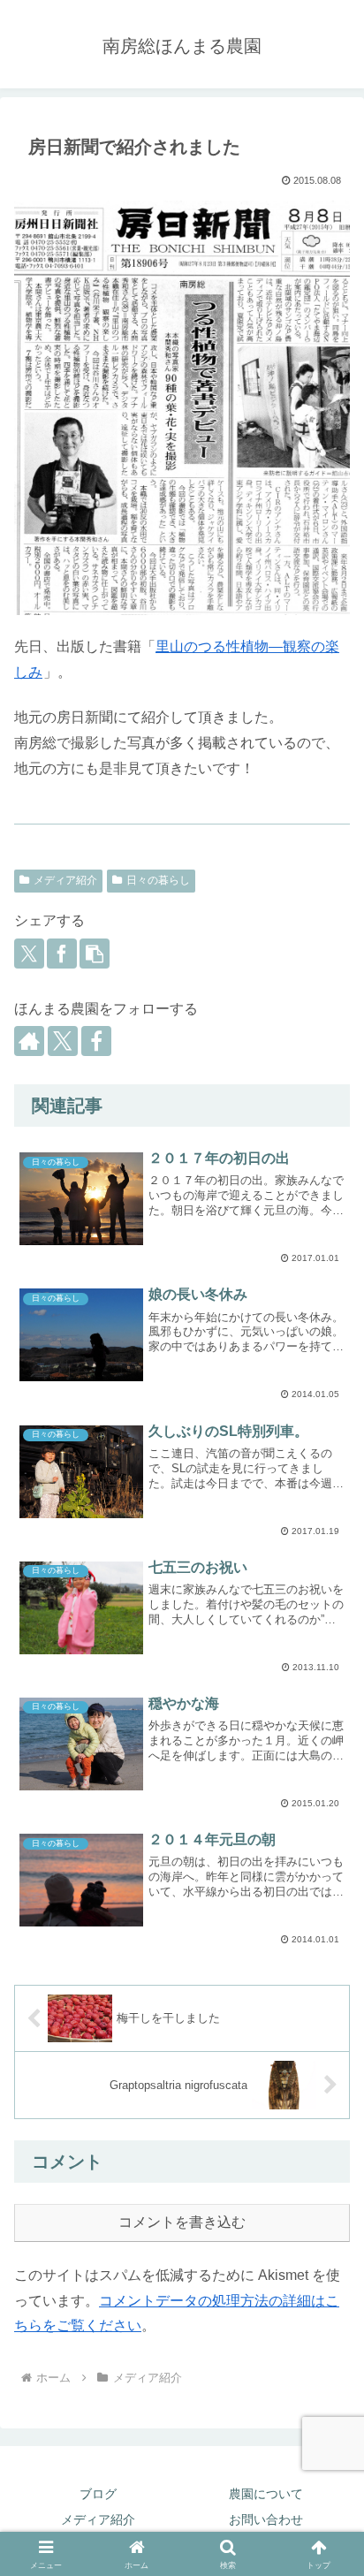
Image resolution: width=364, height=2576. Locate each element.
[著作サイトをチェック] (29, 1041)
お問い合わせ (266, 2519)
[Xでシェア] (29, 954)
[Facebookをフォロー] (96, 1041)
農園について (266, 2494)
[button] (95, 954)
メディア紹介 (65, 880)
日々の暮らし (158, 880)
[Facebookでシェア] (62, 954)
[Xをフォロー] (63, 1041)
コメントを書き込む (182, 2222)
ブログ (98, 2494)
